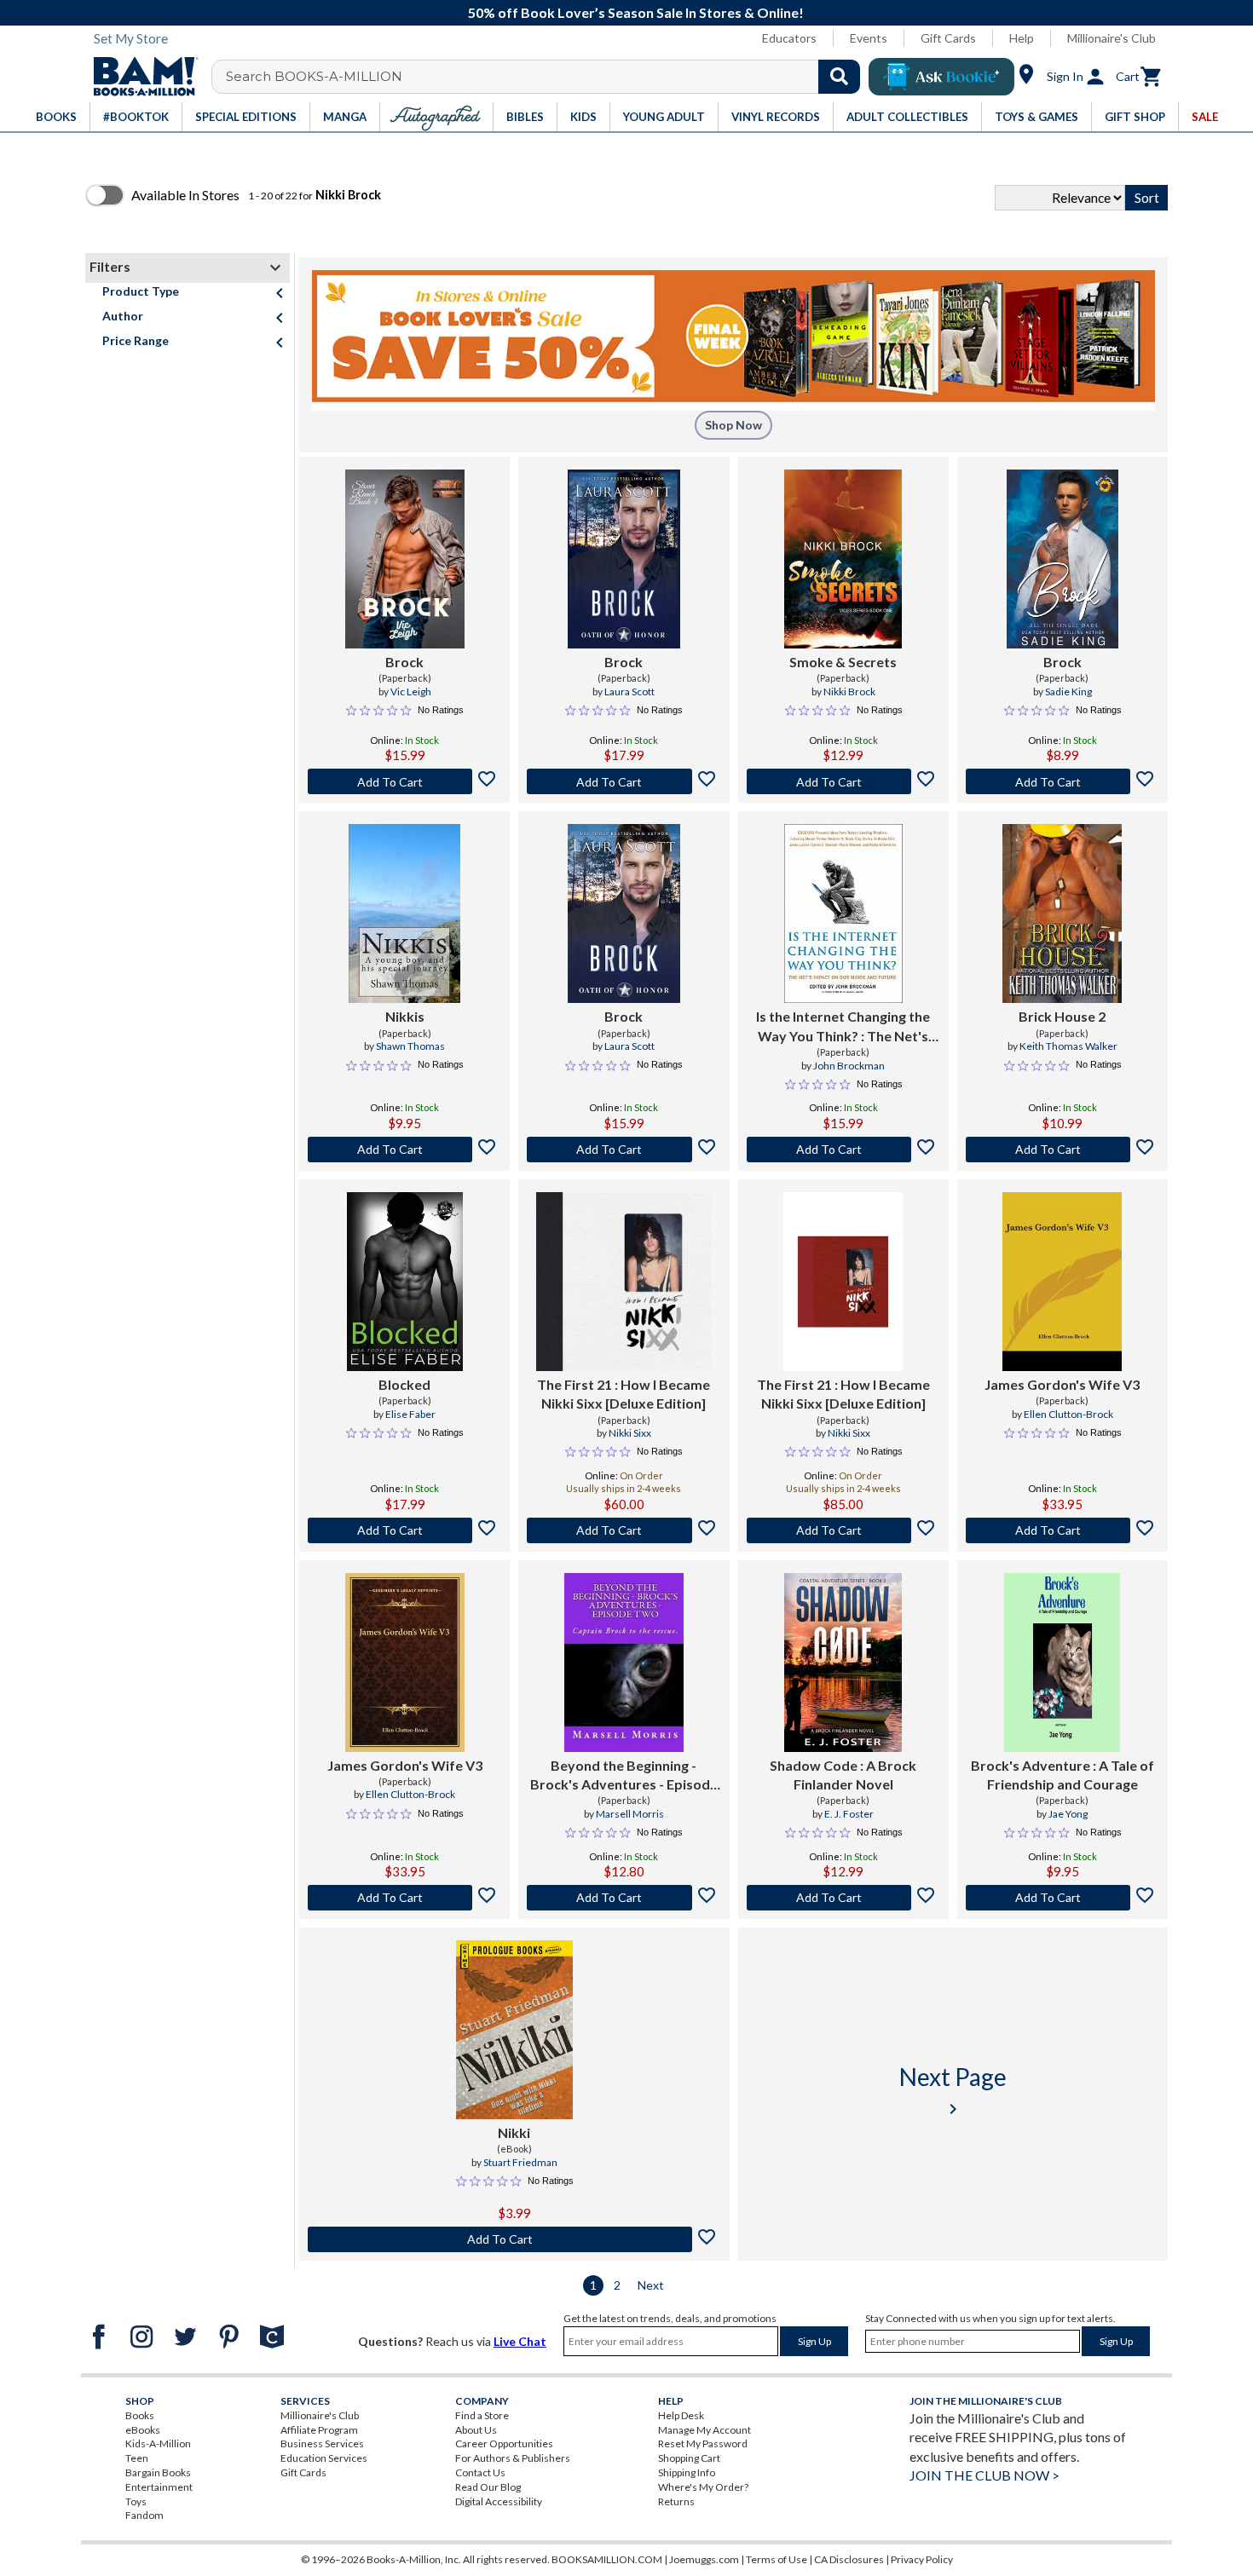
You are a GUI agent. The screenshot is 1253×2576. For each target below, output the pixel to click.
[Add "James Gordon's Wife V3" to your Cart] (1062, 1530)
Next (651, 2285)
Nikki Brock (849, 692)
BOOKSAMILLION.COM (607, 2559)
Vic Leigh (411, 692)
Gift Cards (948, 38)
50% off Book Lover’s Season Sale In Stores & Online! (636, 12)
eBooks (143, 2430)
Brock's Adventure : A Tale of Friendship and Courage (1062, 1775)
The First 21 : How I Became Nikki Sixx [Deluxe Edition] (624, 1394)
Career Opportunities (504, 2443)
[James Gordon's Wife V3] (1062, 1282)
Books (140, 2415)
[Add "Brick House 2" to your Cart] (1062, 1150)
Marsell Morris (630, 1814)
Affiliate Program (319, 2430)
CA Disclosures (849, 2559)
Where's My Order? (703, 2487)
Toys (136, 2501)
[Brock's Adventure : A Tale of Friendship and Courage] (1062, 1663)
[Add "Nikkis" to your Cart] (404, 1150)
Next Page (953, 2091)
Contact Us (480, 2472)
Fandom (144, 2515)
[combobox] (547, 77)
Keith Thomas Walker (1068, 1046)
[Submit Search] (839, 77)
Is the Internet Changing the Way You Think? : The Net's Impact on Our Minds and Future (843, 1027)
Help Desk (681, 2415)
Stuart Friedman (520, 2162)
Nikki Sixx (630, 1433)
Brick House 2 (1062, 1016)
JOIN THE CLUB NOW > (984, 2475)
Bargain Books (158, 2472)
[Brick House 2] (1062, 913)
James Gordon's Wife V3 (1062, 1384)
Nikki (514, 2132)
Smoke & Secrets (843, 662)
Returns (676, 2501)
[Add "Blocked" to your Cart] (404, 1530)
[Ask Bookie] (941, 77)
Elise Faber (410, 1414)
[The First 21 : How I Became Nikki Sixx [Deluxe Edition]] (624, 1282)
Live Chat (520, 2341)
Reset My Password (703, 2443)
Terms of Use (777, 2559)
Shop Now (733, 425)
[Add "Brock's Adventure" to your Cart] (1062, 1898)
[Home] (140, 77)
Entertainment (159, 2487)
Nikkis (405, 1016)
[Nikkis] (404, 913)
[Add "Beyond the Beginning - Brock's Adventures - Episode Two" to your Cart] (624, 1898)
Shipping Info (687, 2472)
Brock (404, 662)
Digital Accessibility (499, 2501)
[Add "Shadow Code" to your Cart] (843, 1898)
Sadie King (1068, 692)
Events (869, 38)
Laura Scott (629, 692)
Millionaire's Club (1112, 38)
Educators (789, 38)
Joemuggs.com (704, 2559)
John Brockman (849, 1066)
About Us (476, 2430)
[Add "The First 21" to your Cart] (624, 1530)
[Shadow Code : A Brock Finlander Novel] (843, 1663)
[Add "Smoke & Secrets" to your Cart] (843, 781)
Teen (137, 2458)
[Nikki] (514, 2030)
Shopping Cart (689, 2458)
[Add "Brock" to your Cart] (404, 781)
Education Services (324, 2458)
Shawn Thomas (410, 1046)
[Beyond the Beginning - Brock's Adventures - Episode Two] (624, 1663)
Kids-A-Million (158, 2443)
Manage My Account (704, 2430)
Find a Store (482, 2415)
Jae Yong (1068, 1814)
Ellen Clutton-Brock (1068, 1414)
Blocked (404, 1384)
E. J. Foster (849, 1814)
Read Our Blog (488, 2487)
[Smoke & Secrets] (843, 559)
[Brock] (405, 559)
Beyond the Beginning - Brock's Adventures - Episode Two (624, 1776)
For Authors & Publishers (513, 2458)
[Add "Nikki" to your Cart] (514, 2239)
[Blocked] (405, 1282)
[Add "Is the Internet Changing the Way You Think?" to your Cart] (843, 1150)
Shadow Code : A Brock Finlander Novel (843, 1775)
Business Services (322, 2443)
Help (1022, 38)
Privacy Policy (922, 2559)
